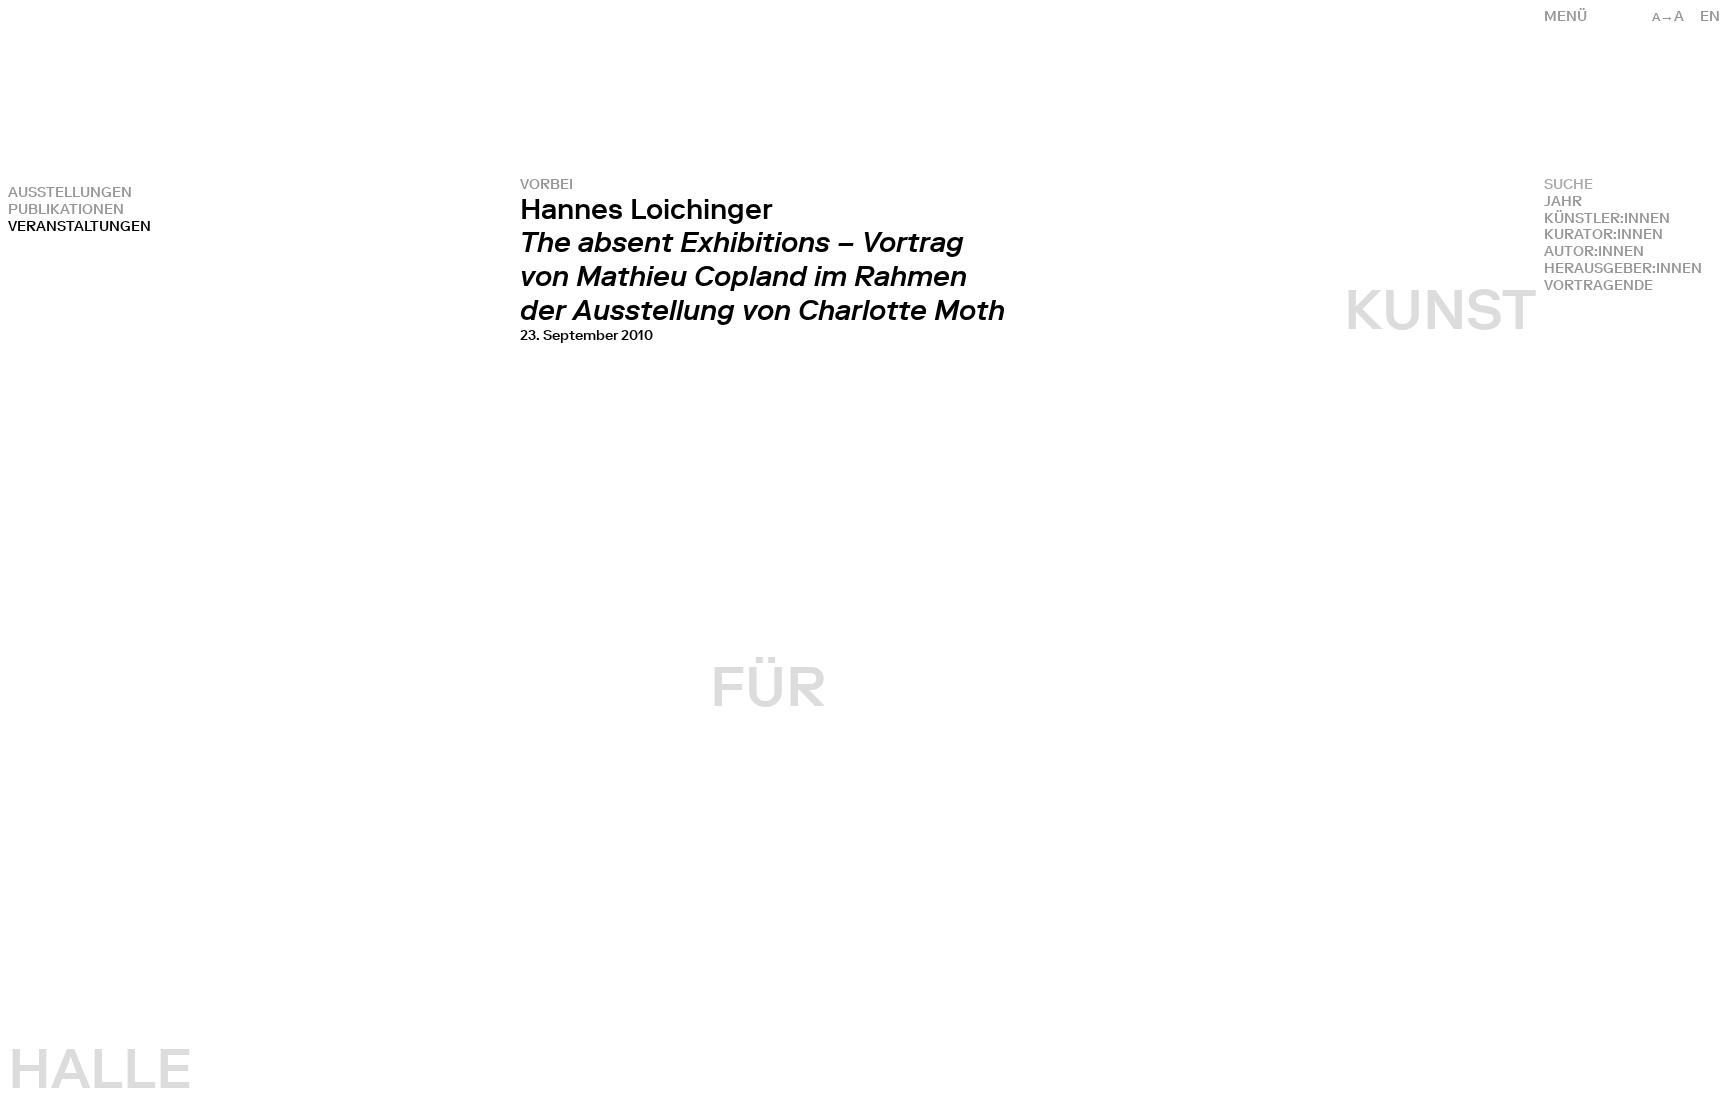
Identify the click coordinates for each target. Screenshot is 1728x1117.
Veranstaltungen (79, 226)
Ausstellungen (70, 192)
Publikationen (66, 209)
